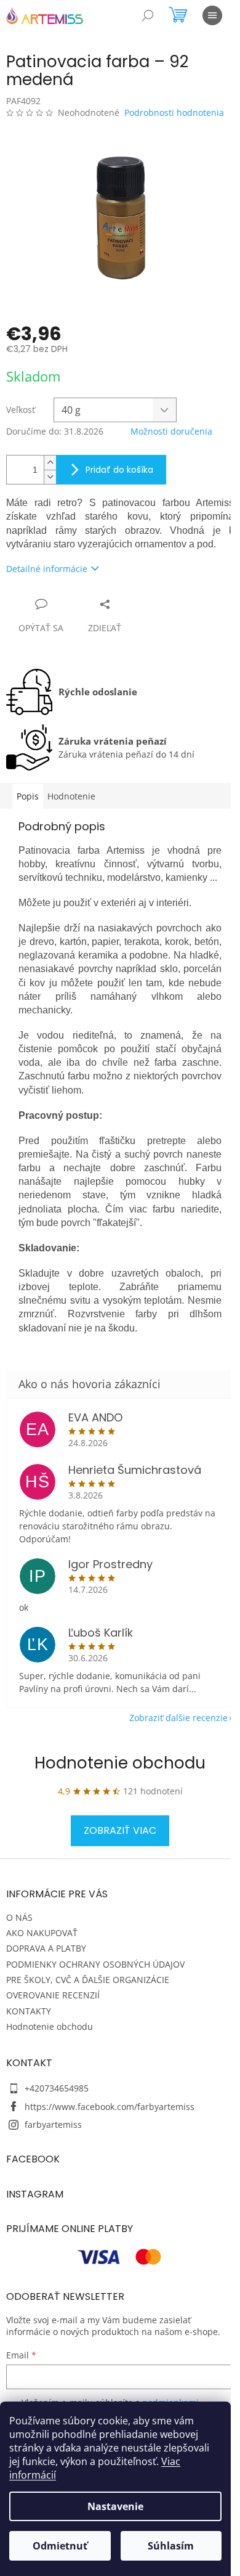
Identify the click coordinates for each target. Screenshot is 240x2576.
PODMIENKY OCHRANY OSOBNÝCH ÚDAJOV (95, 1964)
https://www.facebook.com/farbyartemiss (110, 2107)
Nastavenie (115, 2506)
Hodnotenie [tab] (71, 796)
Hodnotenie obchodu (120, 1763)
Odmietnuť (60, 2546)
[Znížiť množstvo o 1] (50, 477)
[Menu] (212, 15)
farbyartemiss (53, 2124)
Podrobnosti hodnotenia (174, 112)
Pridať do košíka (119, 470)
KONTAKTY (29, 2011)
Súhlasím (171, 2546)
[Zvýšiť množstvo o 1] (50, 463)
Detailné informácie (47, 569)
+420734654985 (57, 2088)
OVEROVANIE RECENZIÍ (53, 1995)
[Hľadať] (148, 15)
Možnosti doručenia (171, 431)
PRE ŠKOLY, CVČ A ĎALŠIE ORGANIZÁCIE (88, 1980)
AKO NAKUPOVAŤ (42, 1933)
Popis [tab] (28, 796)
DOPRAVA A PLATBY (46, 1948)
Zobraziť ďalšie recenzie (178, 1718)
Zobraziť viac (120, 1830)
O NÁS (19, 1917)
